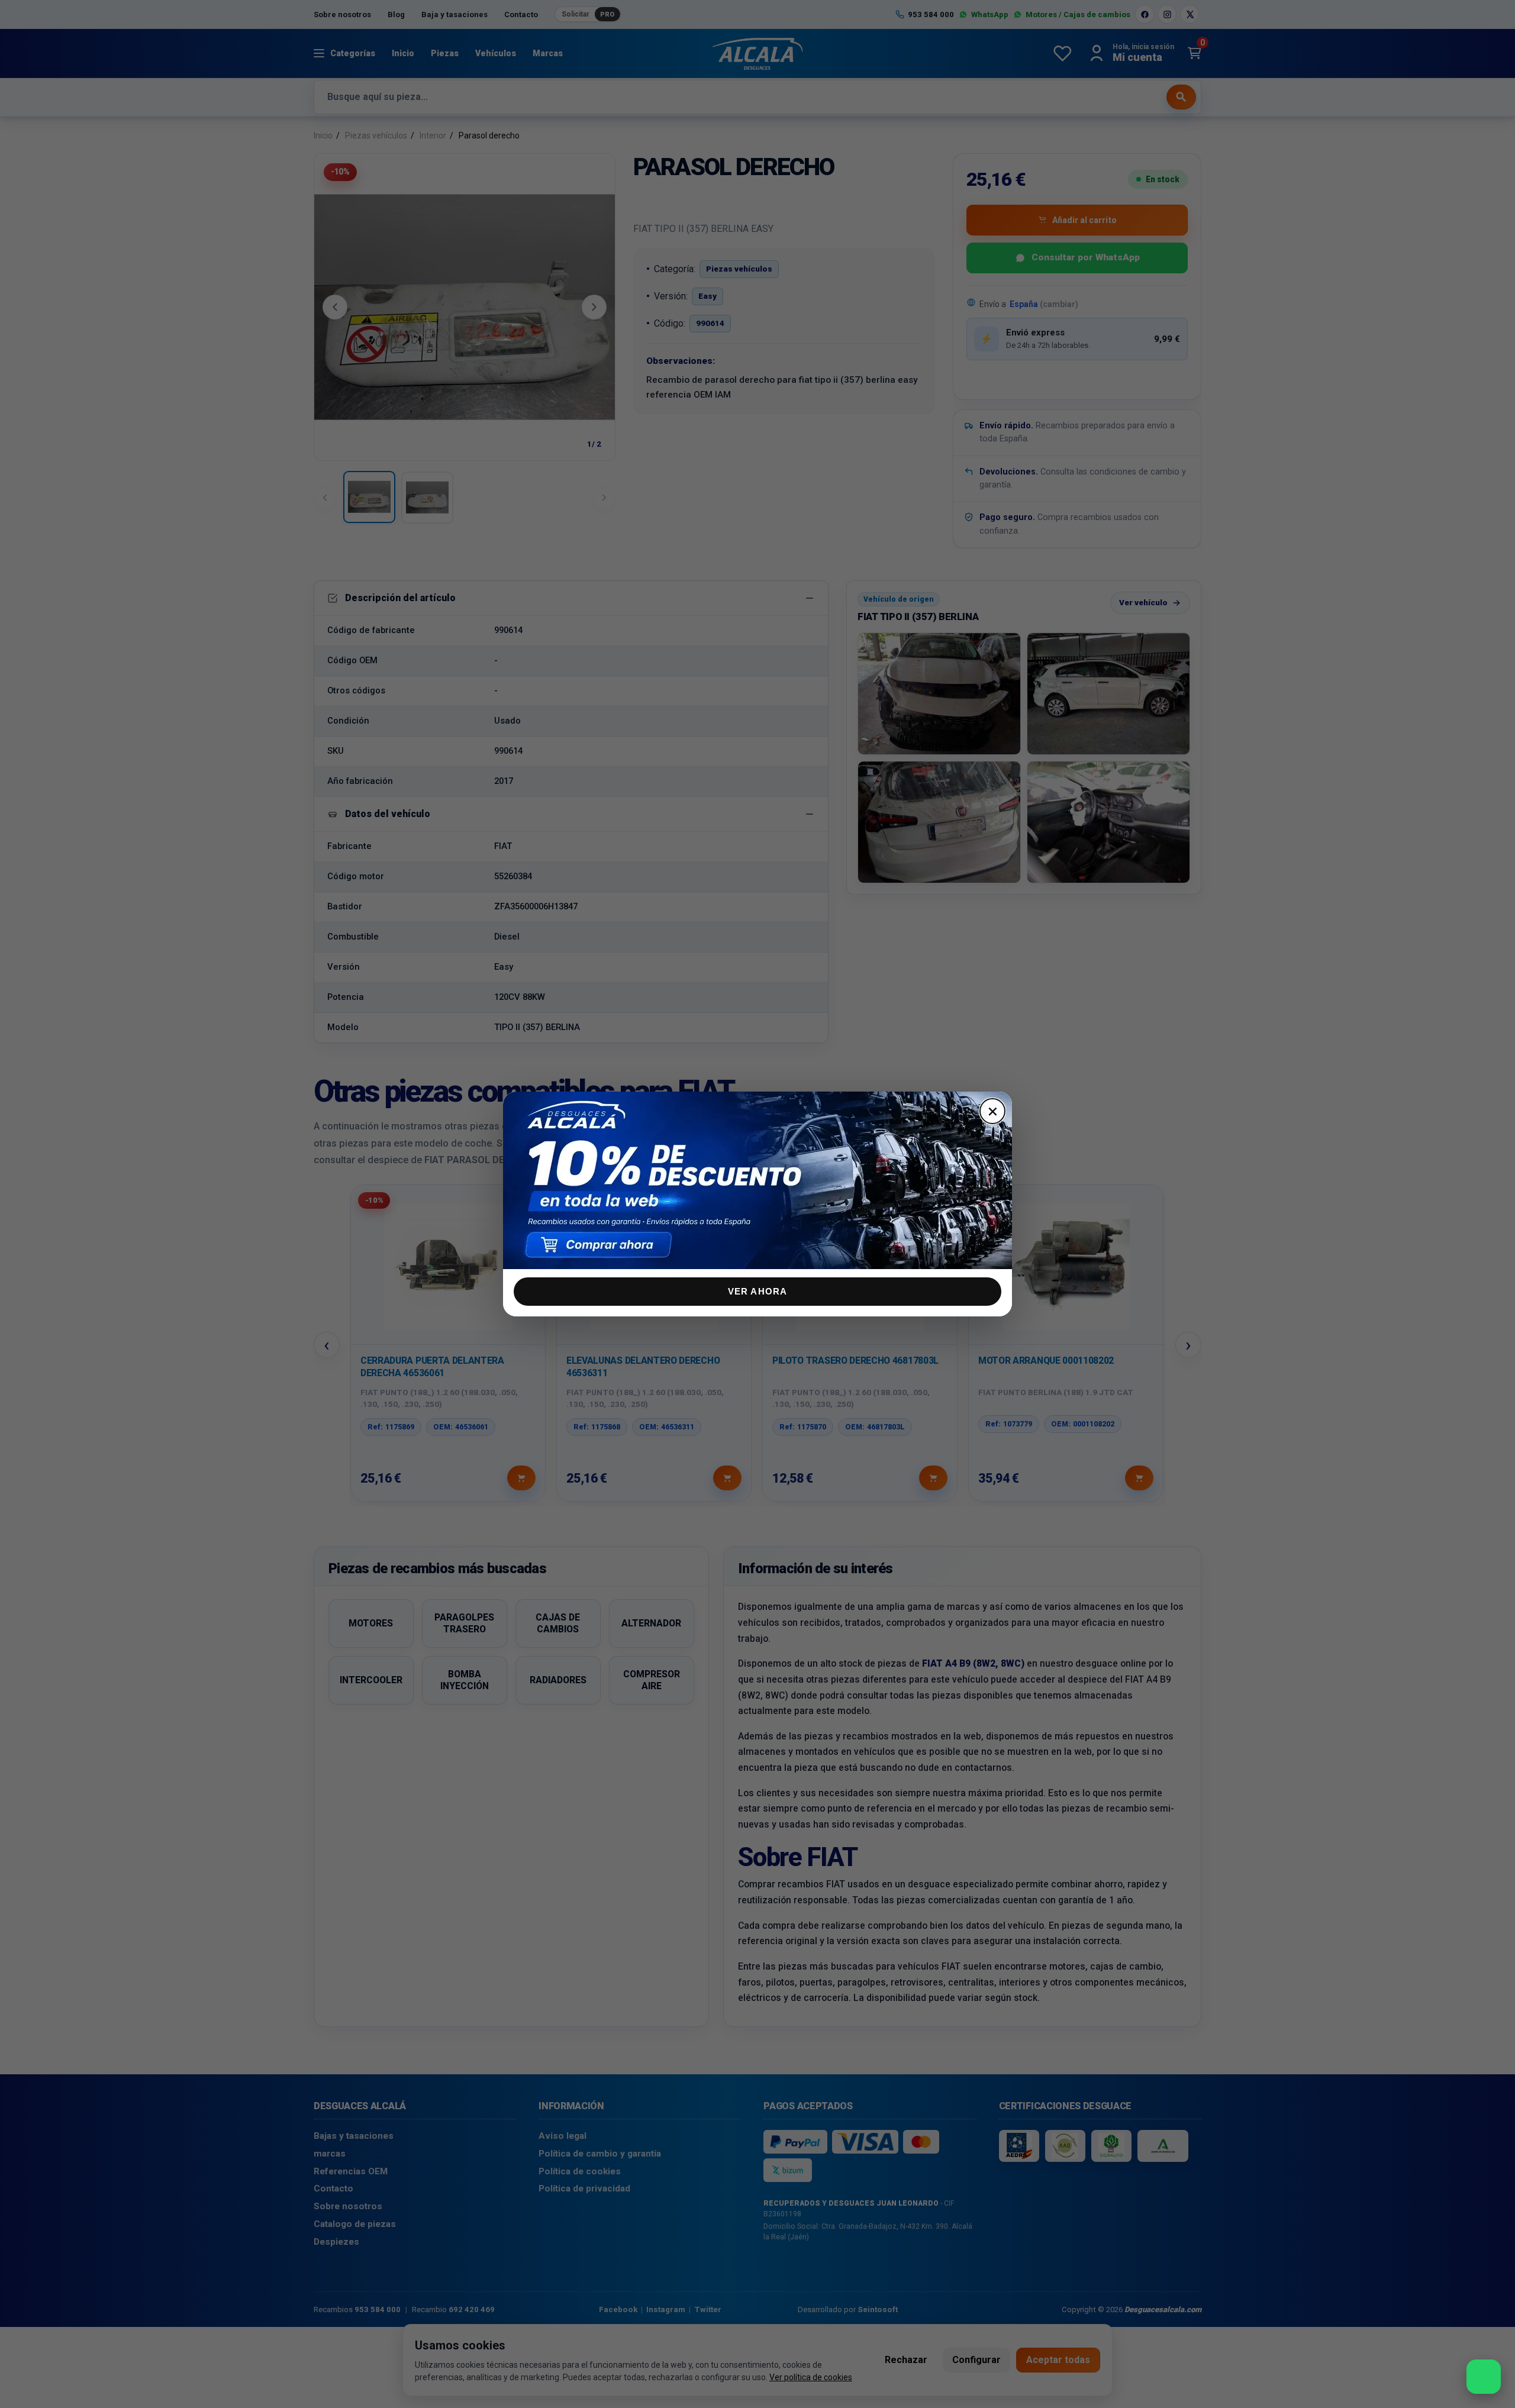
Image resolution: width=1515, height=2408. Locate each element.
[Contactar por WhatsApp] (1484, 2377)
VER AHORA (758, 1291)
